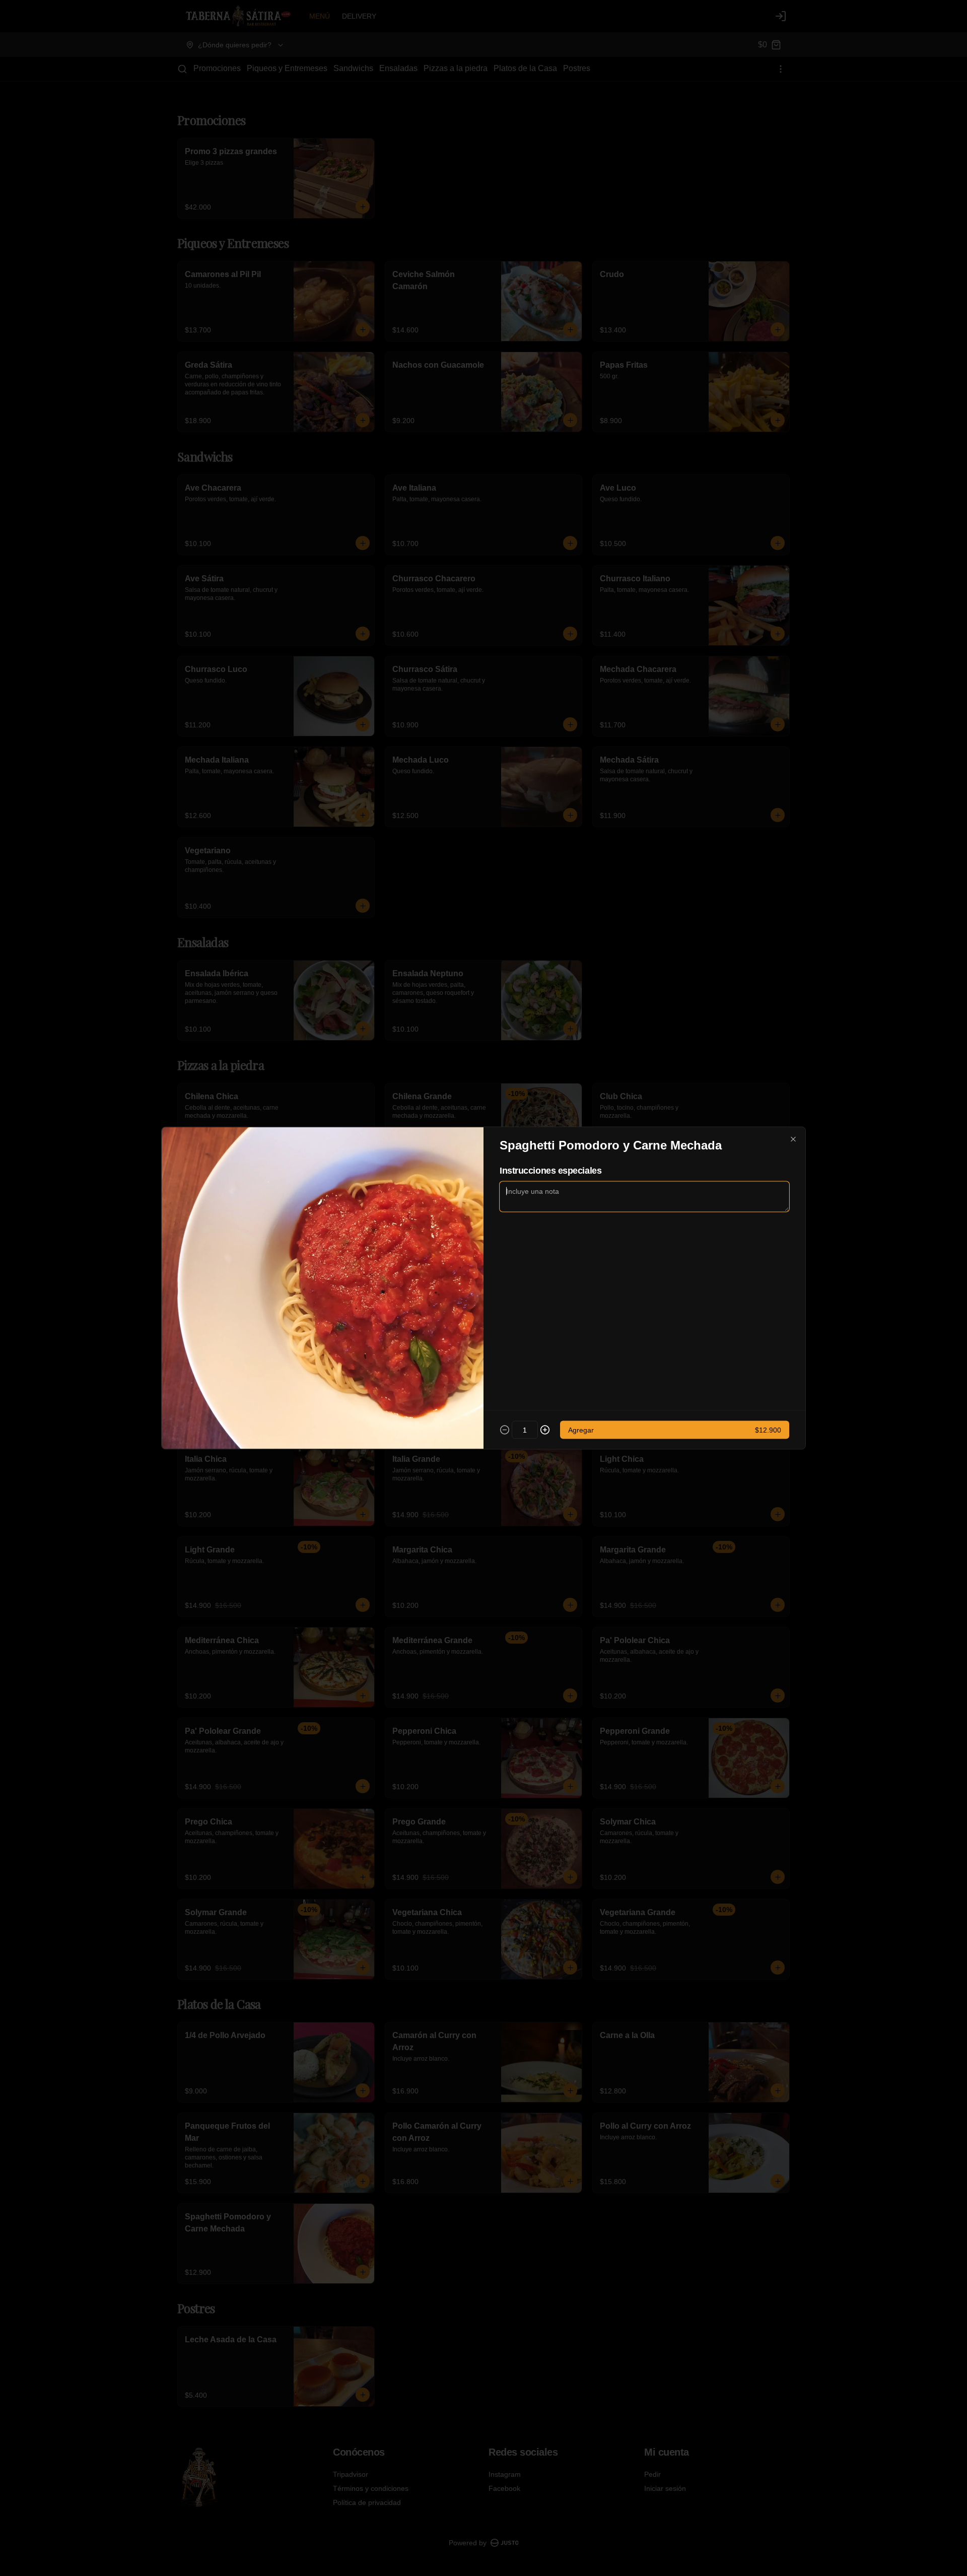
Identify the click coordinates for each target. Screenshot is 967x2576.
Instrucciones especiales (550, 1171)
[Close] (793, 1139)
